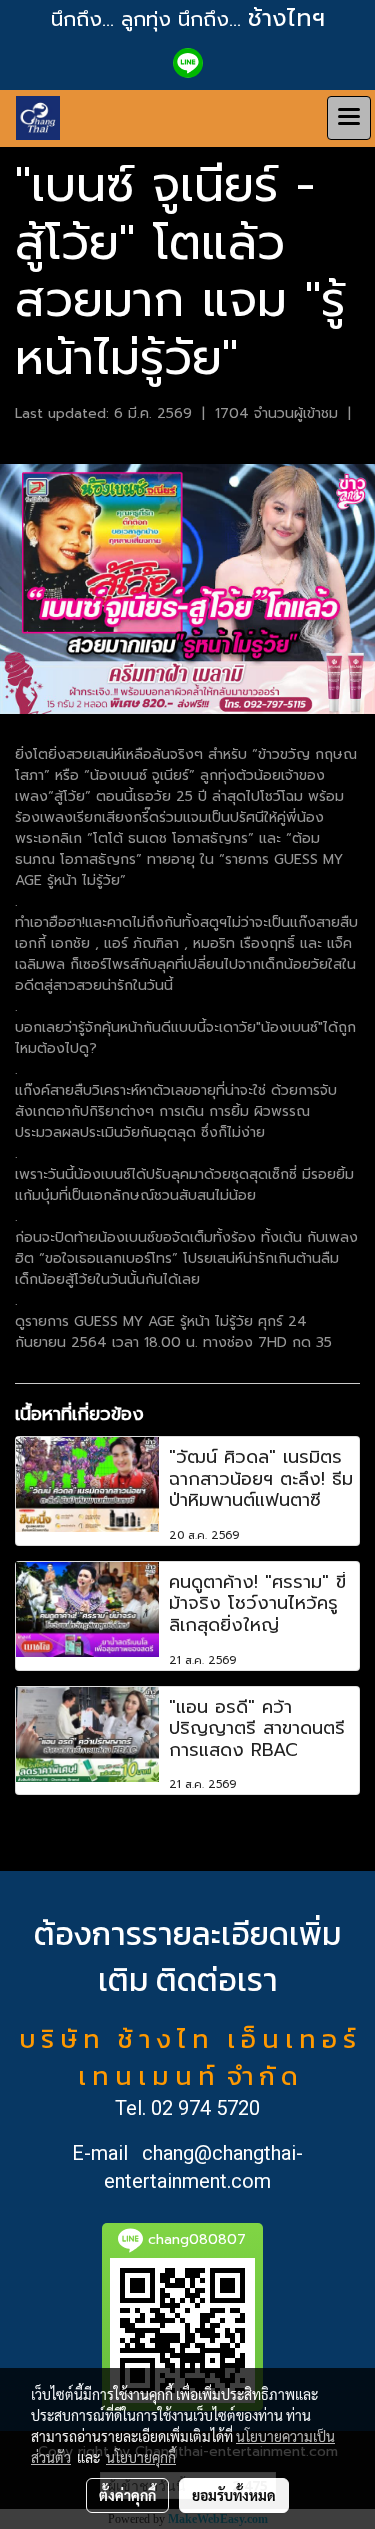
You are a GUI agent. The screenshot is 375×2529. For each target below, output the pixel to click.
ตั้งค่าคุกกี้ (127, 2495)
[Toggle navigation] (349, 118)
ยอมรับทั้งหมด (234, 2495)
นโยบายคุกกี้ (141, 2457)
